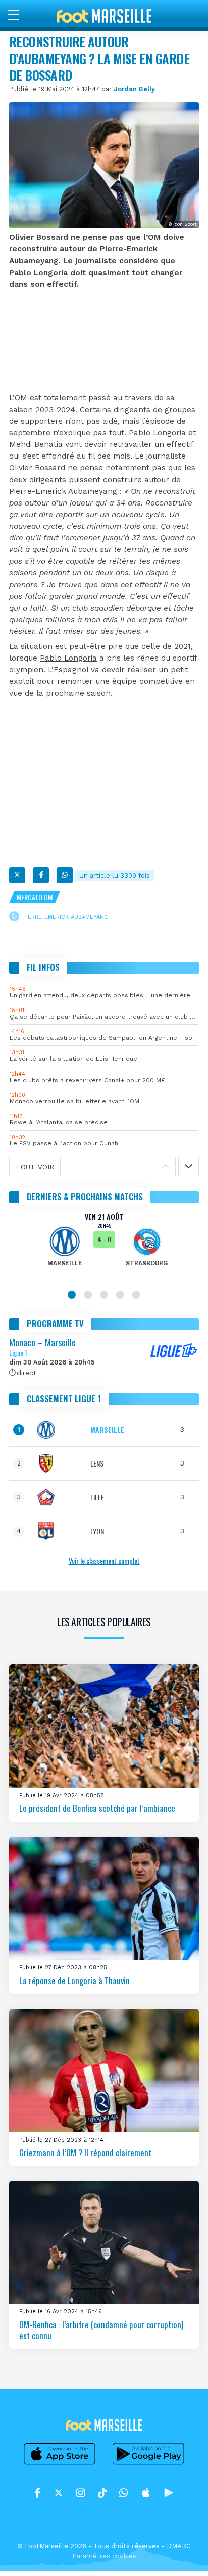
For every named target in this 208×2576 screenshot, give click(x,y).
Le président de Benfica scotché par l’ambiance (97, 1808)
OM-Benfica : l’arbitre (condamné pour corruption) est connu (101, 2330)
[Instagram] (81, 2493)
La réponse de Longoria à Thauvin (74, 1980)
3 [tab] (104, 1295)
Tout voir (35, 1167)
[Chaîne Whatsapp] (124, 2493)
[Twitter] (17, 875)
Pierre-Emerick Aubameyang (66, 917)
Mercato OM (35, 897)
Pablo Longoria (68, 658)
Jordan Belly (134, 89)
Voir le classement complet (104, 1561)
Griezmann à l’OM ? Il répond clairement (85, 2152)
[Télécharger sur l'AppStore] (60, 2464)
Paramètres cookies (104, 2556)
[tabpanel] (104, 1246)
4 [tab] (120, 1295)
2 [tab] (88, 1295)
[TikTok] (102, 2493)
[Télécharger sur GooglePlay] (148, 2464)
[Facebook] (41, 875)
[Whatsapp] (65, 875)
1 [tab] (72, 1295)
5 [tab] (136, 1295)
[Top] (181, 2554)
